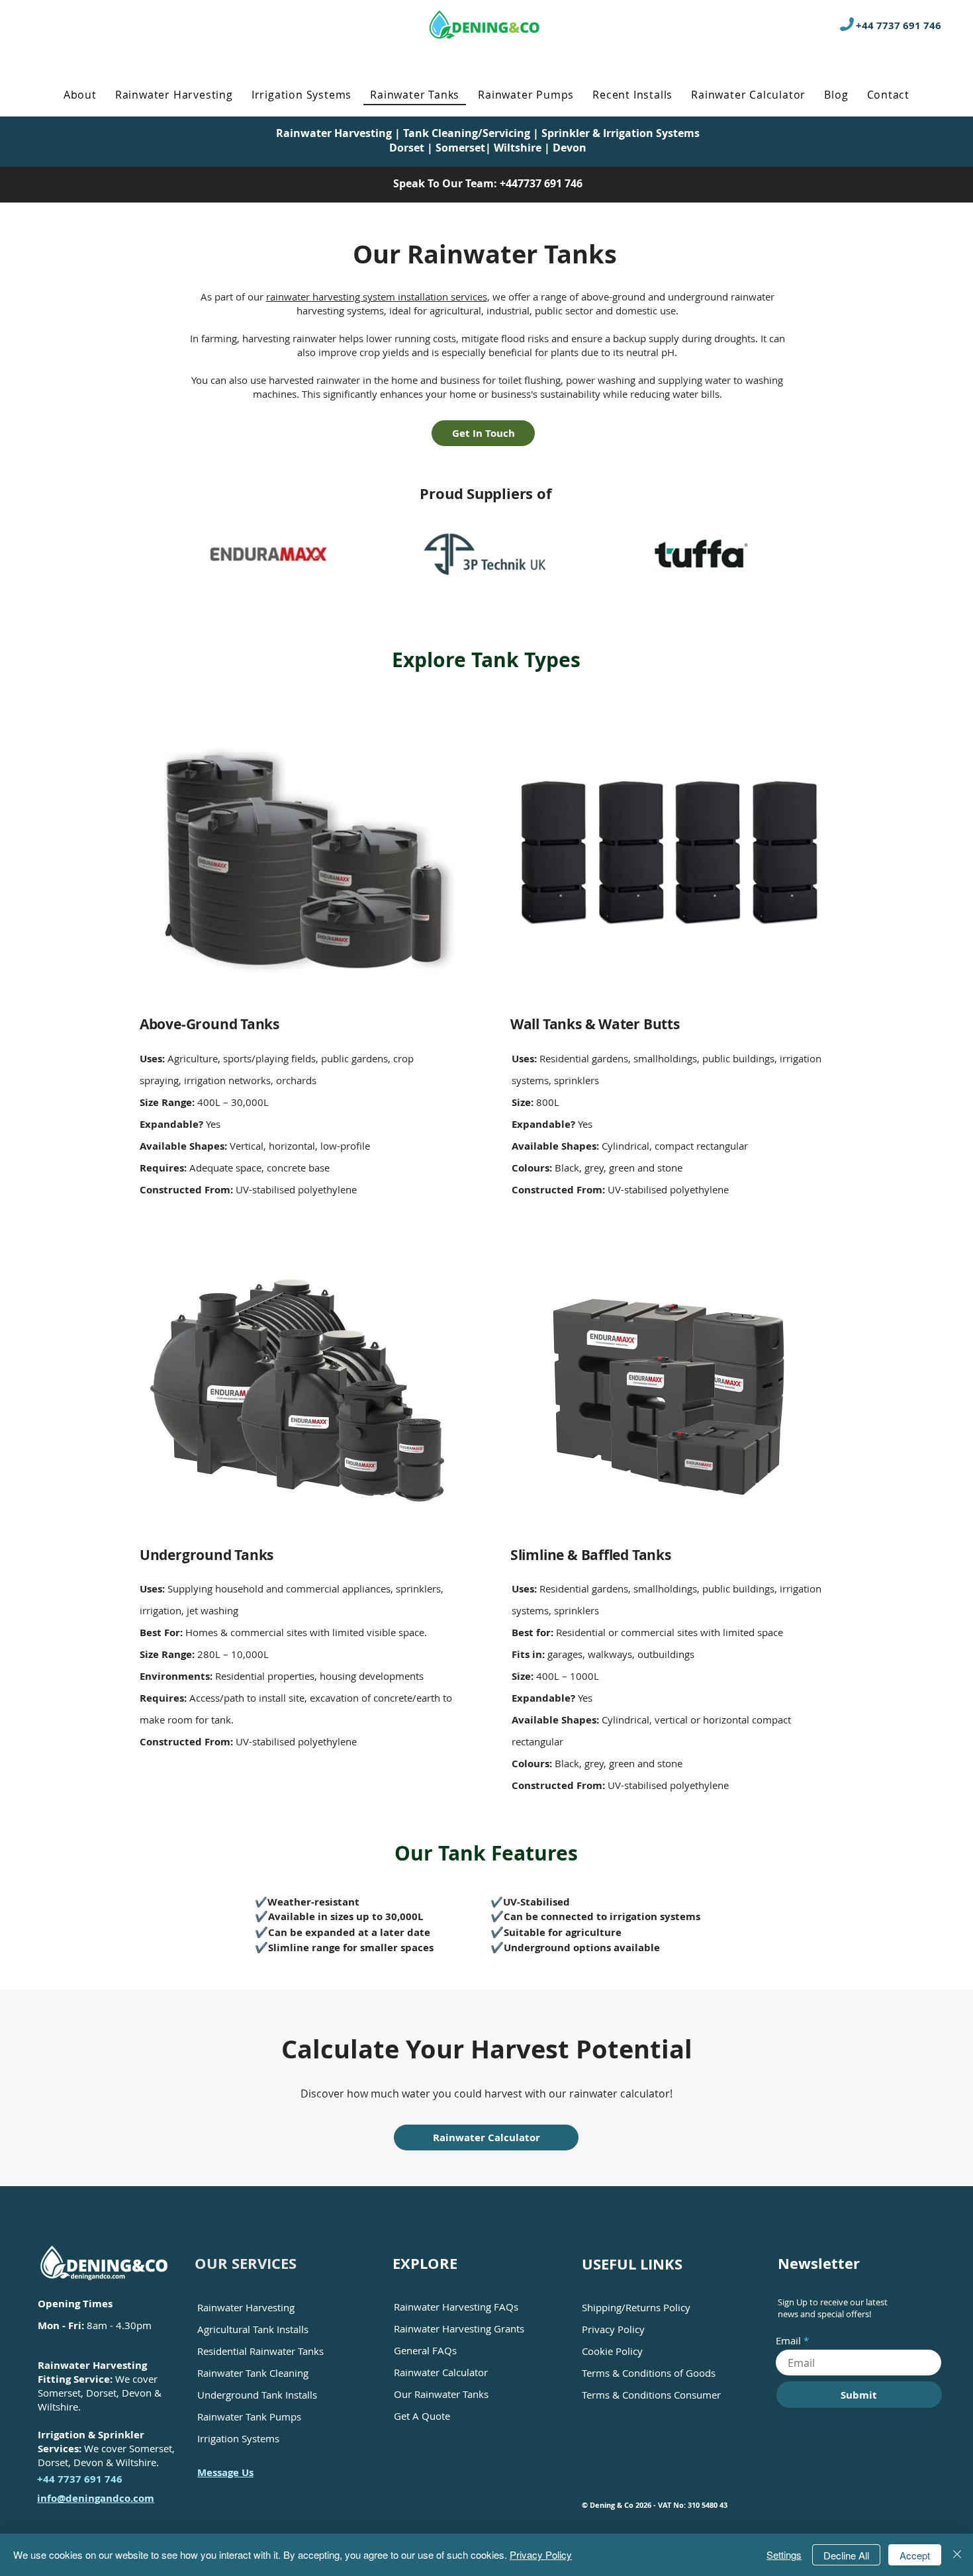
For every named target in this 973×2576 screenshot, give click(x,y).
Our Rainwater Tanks (441, 2394)
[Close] (957, 2555)
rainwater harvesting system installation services (377, 297)
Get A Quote (422, 2416)
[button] (174, 95)
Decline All (846, 2555)
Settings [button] (784, 2554)
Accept (915, 2555)
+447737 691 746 (541, 183)
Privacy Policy (541, 2554)
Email (788, 2341)
